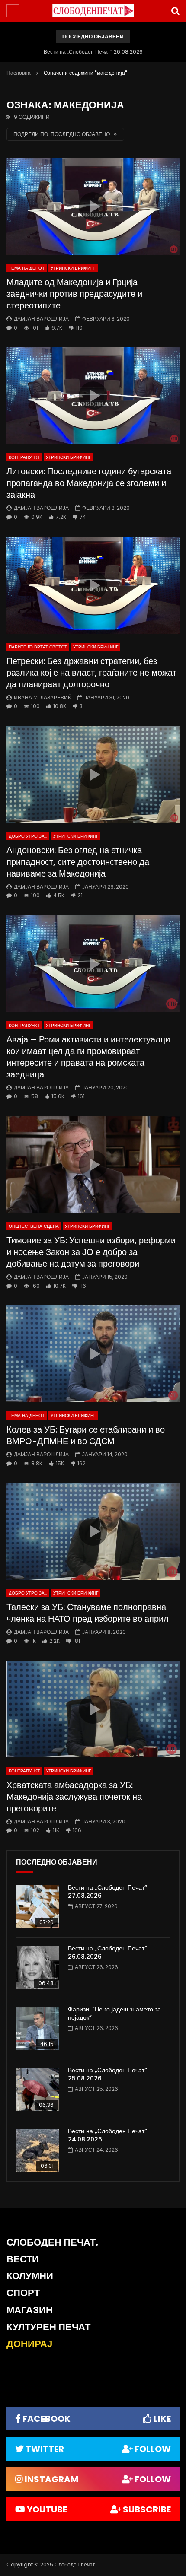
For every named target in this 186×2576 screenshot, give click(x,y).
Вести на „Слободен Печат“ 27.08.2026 (107, 1892)
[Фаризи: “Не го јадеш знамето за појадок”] (38, 2029)
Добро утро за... (28, 836)
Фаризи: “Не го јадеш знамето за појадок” (114, 2013)
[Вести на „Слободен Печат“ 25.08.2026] (38, 2090)
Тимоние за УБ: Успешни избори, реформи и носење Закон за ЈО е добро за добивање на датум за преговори (91, 1252)
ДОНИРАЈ (29, 2344)
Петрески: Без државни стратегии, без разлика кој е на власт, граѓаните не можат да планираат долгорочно (91, 673)
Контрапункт (24, 457)
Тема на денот (27, 268)
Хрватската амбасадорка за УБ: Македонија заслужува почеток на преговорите (74, 1797)
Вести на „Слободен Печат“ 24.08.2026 (107, 2135)
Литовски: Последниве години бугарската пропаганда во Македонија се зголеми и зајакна (89, 483)
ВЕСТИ (23, 2259)
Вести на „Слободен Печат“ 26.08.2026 (93, 52)
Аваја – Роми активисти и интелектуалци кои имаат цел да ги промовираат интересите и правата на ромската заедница (88, 1057)
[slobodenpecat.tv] (93, 11)
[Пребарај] (175, 11)
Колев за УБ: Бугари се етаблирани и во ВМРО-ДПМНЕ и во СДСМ (86, 1435)
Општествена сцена (34, 1226)
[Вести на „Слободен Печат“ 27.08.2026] (38, 1907)
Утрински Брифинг (73, 268)
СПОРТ (23, 2293)
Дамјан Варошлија (41, 319)
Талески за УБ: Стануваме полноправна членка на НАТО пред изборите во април (88, 1613)
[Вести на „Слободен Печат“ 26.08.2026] (38, 1968)
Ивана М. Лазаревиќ (42, 697)
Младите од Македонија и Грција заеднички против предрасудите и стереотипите (74, 294)
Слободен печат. (52, 2242)
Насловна (19, 73)
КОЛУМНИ (30, 2276)
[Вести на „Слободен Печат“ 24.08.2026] (38, 2150)
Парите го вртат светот (38, 647)
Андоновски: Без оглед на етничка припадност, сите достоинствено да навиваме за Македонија (78, 862)
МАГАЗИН (30, 2310)
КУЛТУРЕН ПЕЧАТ (48, 2327)
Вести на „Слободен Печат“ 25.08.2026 (107, 2074)
